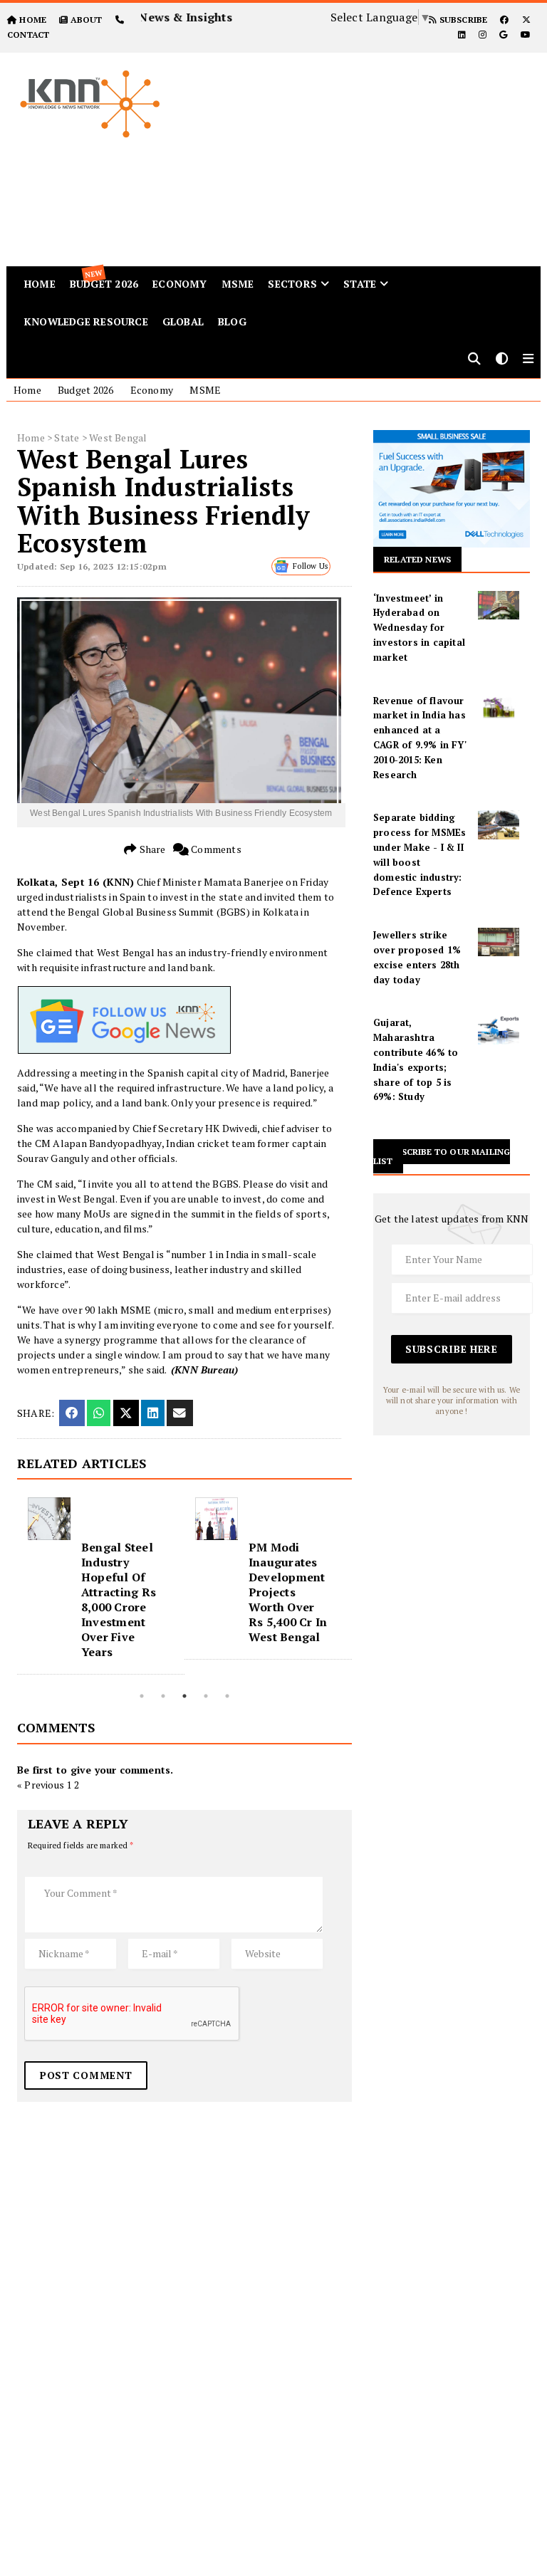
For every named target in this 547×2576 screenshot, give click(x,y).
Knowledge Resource (86, 321)
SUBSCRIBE (462, 20)
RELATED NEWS (417, 559)
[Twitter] (526, 20)
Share (151, 849)
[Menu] (528, 360)
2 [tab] (163, 1696)
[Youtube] (526, 35)
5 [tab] (227, 1696)
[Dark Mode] (502, 360)
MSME (238, 284)
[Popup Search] (474, 360)
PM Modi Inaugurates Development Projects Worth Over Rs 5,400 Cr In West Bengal (288, 1592)
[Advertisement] (371, 152)
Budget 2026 (85, 390)
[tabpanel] (101, 1586)
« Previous (41, 1785)
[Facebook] (504, 20)
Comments (215, 849)
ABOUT (86, 20)
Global (183, 321)
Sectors (292, 284)
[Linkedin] (462, 35)
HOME (33, 20)
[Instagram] (483, 35)
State (360, 284)
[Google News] (503, 35)
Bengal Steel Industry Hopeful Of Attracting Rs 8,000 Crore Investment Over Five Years (119, 1599)
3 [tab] (184, 1696)
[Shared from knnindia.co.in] (179, 1413)
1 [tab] (142, 1696)
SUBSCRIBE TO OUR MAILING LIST (442, 1156)
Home (27, 390)
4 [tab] (206, 1696)
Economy (179, 284)
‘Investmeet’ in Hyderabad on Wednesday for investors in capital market (419, 628)
